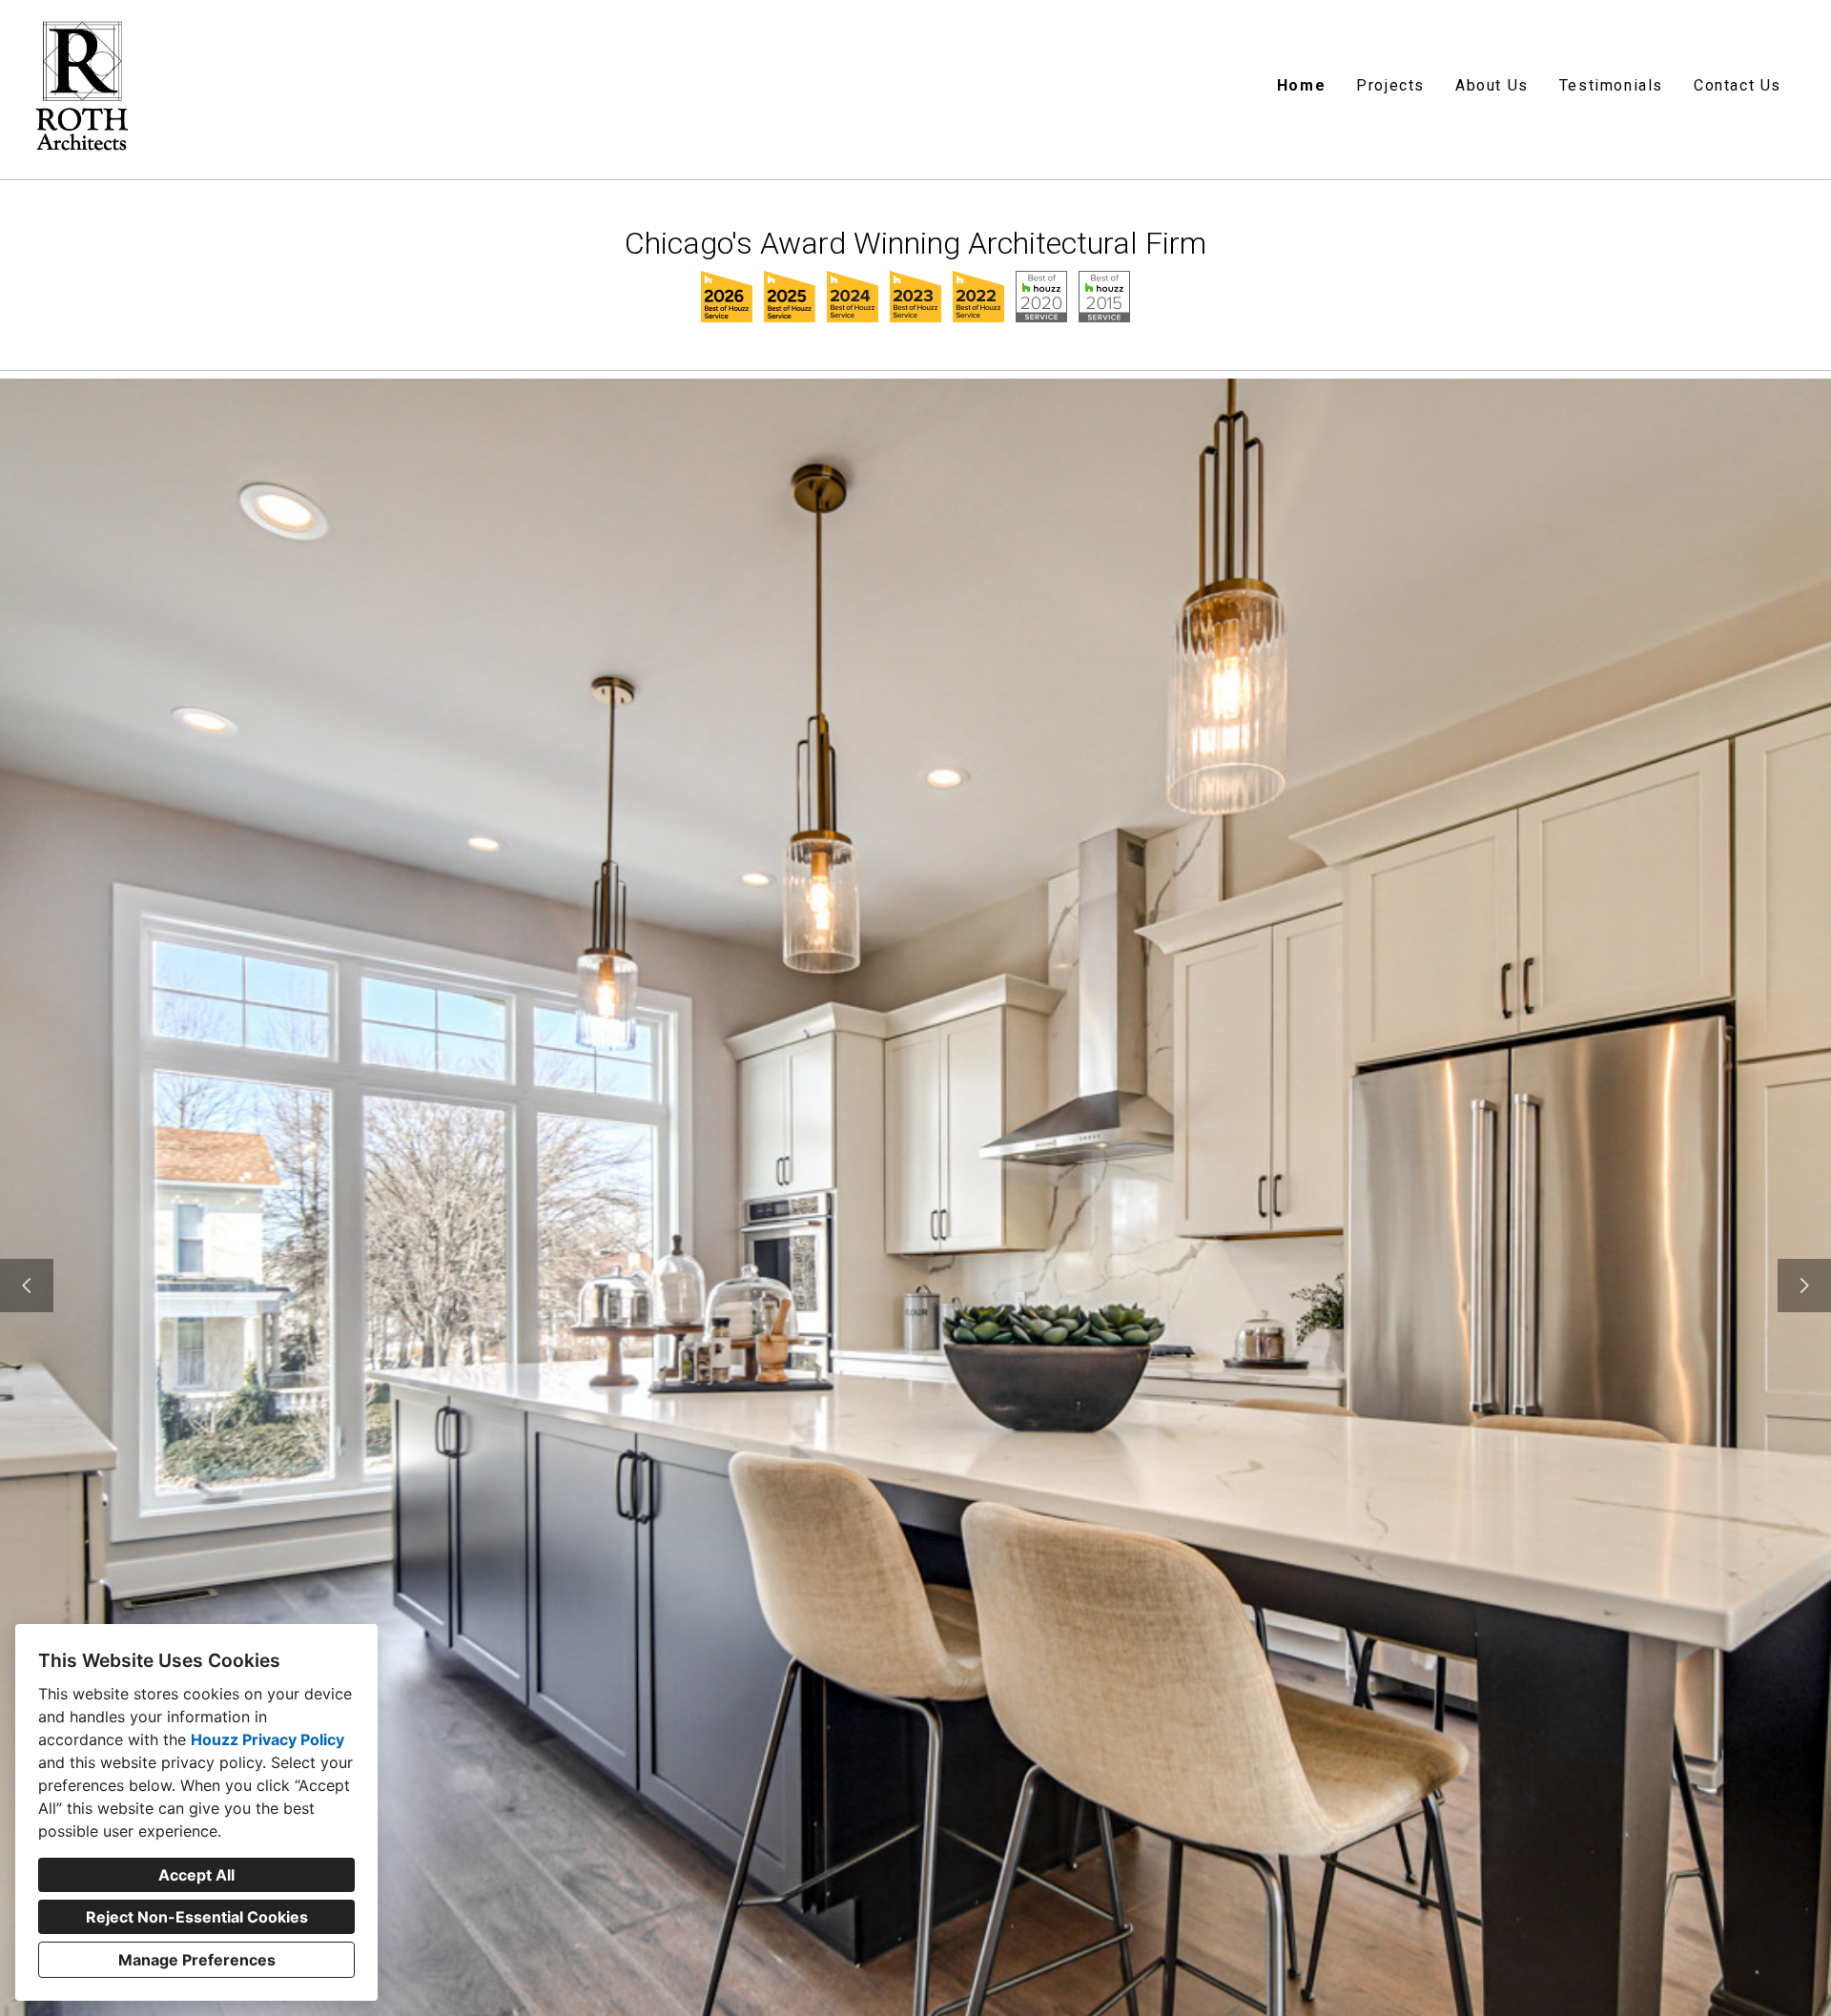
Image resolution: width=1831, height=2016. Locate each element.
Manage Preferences (197, 1960)
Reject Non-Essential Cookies (197, 1917)
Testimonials (1611, 85)
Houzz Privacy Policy (267, 1739)
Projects (1390, 85)
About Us (1492, 85)
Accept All (196, 1875)
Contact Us (1738, 85)
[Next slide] (1804, 1286)
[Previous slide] (27, 1286)
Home (1301, 85)
